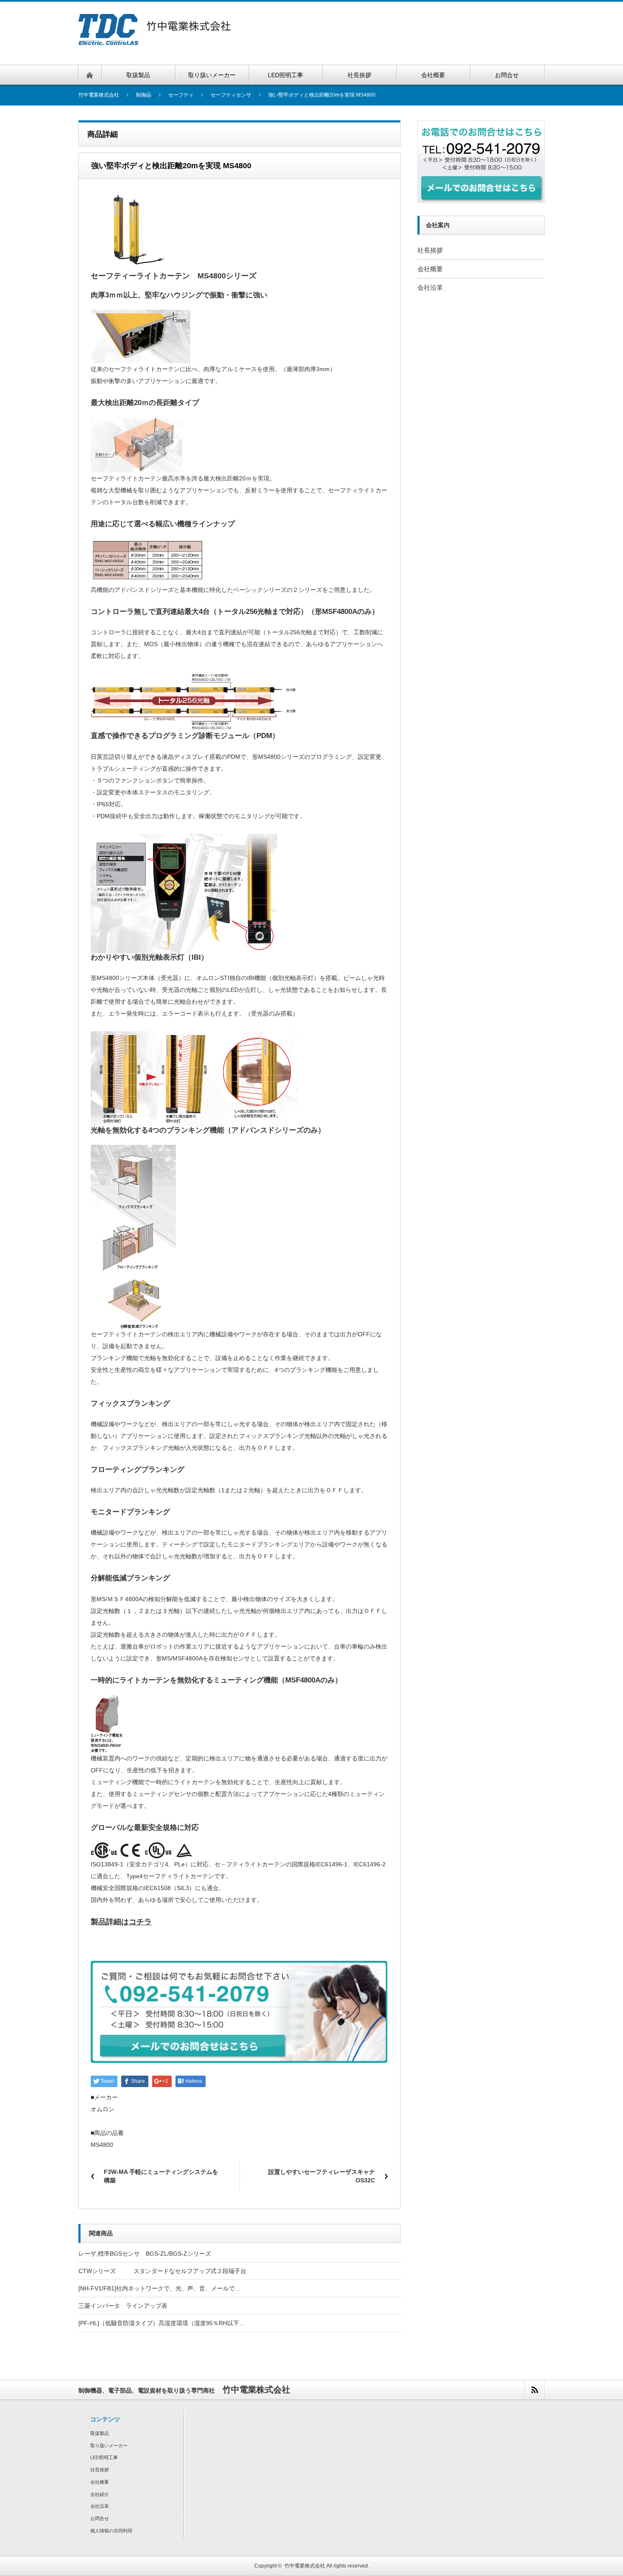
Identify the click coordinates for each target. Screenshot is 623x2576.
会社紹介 (100, 2494)
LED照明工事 (104, 2457)
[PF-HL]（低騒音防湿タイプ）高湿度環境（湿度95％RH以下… (162, 2323)
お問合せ (100, 2518)
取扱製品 (100, 2433)
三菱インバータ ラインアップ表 (123, 2306)
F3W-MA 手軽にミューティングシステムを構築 (161, 2176)
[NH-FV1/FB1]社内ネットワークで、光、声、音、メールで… (160, 2288)
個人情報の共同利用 (111, 2531)
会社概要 (430, 269)
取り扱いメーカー (109, 2446)
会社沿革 (430, 287)
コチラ (140, 1922)
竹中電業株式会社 (305, 2566)
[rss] (534, 2390)
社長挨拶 (430, 250)
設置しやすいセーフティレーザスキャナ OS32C (322, 2176)
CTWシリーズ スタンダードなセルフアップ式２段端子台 (162, 2271)
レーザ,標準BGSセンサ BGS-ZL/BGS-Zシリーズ (145, 2254)
